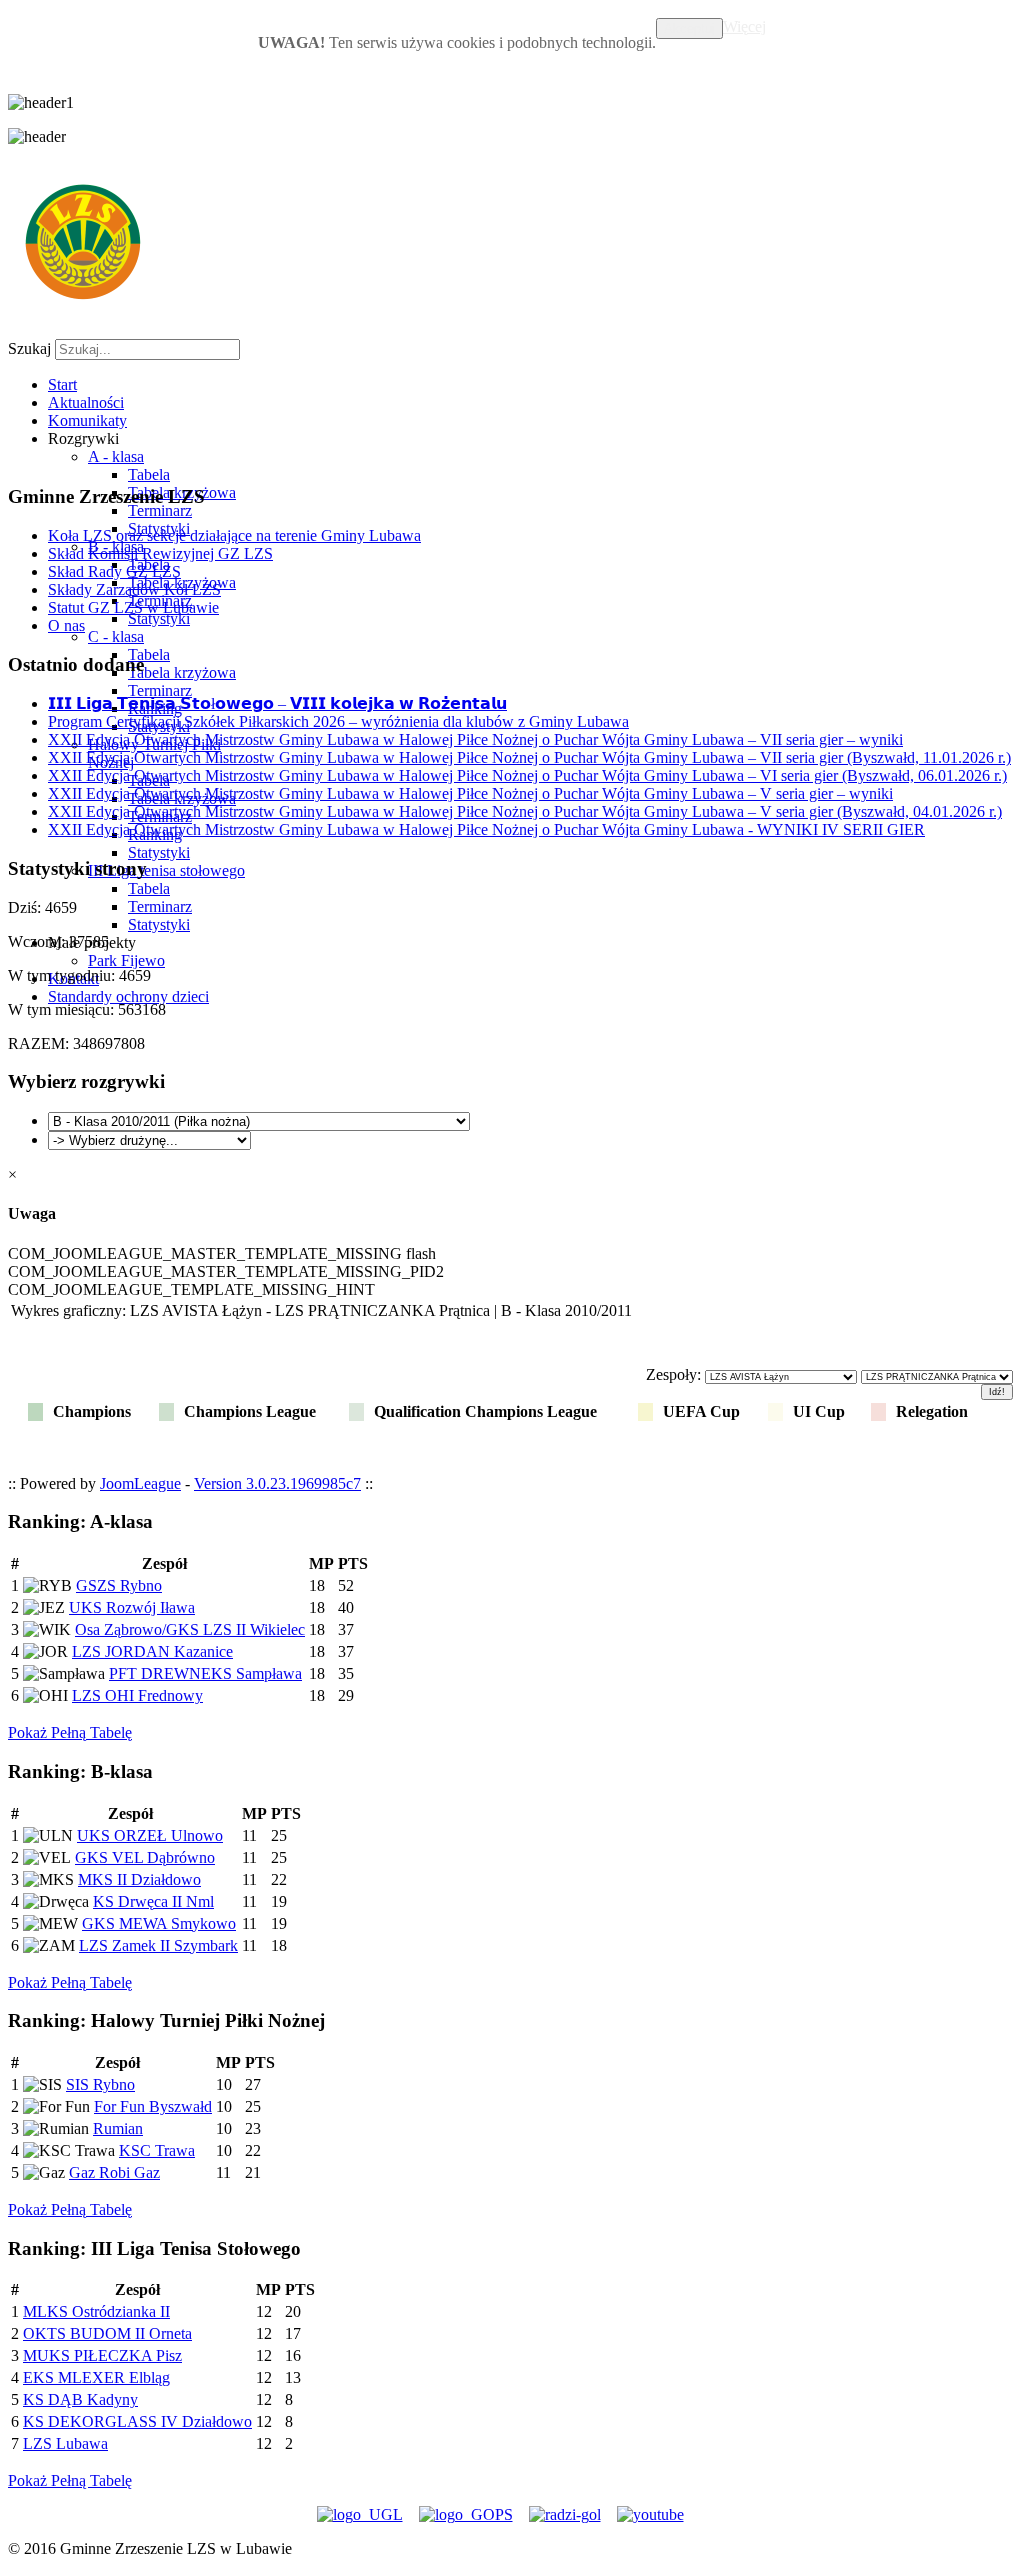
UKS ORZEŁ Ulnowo (150, 1835)
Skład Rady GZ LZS (114, 571)
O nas (66, 625)
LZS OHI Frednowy (137, 1695)
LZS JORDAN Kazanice (152, 1651)
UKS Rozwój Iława (132, 1607)
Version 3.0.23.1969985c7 (277, 1483)
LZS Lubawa (65, 2443)
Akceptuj (689, 28)
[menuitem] (62, 384)
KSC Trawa (157, 2150)
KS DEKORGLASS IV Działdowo (137, 2421)
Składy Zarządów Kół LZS (134, 589)
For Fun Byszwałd (153, 2106)
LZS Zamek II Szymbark (158, 1945)
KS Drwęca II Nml (153, 1901)
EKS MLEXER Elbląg (96, 2377)
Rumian (118, 2128)
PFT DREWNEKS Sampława (205, 1673)
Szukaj (29, 348)
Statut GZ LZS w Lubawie (133, 607)
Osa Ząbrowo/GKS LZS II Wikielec (190, 1629)
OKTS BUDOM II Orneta (107, 2333)
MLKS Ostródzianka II (96, 2311)
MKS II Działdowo (139, 1879)
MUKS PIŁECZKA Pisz (102, 2355)
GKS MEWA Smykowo (159, 1923)
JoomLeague (140, 1483)
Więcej (744, 26)
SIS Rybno (100, 2084)
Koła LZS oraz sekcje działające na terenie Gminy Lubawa (234, 535)
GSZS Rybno (119, 1585)
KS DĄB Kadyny (80, 2399)
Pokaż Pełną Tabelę (70, 1732)
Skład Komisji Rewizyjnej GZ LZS (160, 553)
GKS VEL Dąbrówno (145, 1857)
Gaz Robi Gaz (114, 2172)
